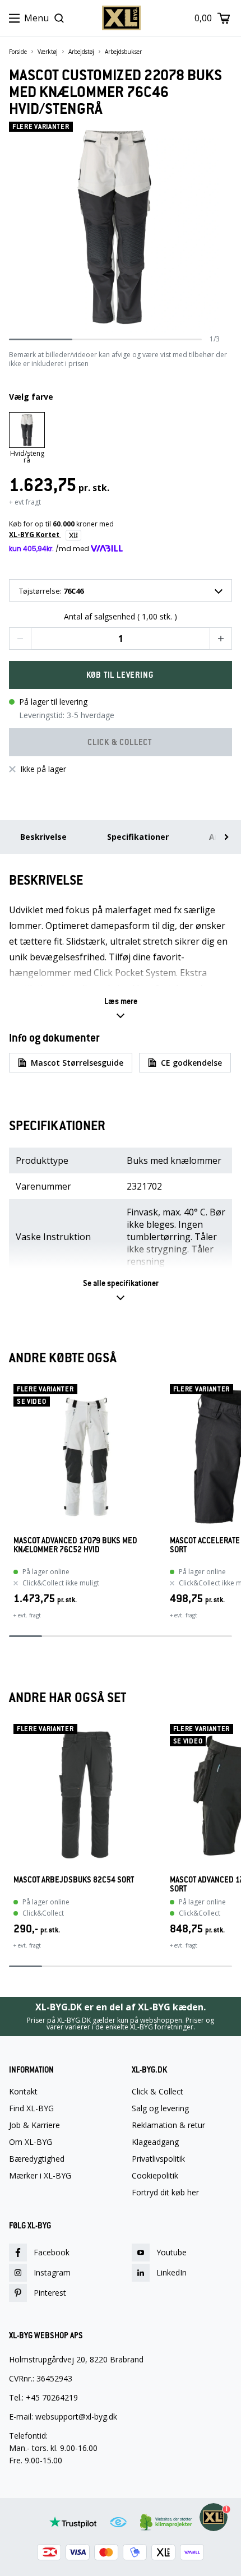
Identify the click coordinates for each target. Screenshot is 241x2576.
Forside (18, 52)
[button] (20, 639)
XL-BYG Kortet (35, 535)
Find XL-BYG (31, 2108)
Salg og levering (160, 2108)
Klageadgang (155, 2142)
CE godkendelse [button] (191, 1063)
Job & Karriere (34, 2125)
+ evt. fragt (27, 1615)
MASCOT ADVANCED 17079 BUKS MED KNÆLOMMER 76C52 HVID (75, 1545)
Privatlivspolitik (158, 2159)
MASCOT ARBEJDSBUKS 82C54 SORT (74, 1880)
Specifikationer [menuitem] (138, 837)
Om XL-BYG (31, 2142)
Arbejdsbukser (123, 52)
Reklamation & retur (168, 2125)
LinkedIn (172, 2272)
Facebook (52, 2252)
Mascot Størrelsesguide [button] (77, 1063)
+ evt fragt (25, 502)
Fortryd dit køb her (165, 2193)
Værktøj (48, 52)
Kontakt (23, 2092)
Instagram (52, 2272)
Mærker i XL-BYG (40, 2176)
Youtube (172, 2252)
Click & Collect (157, 2092)
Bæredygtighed (37, 2159)
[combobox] (121, 590)
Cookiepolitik (155, 2176)
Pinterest (50, 2293)
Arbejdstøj (81, 52)
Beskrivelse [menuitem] (43, 837)
